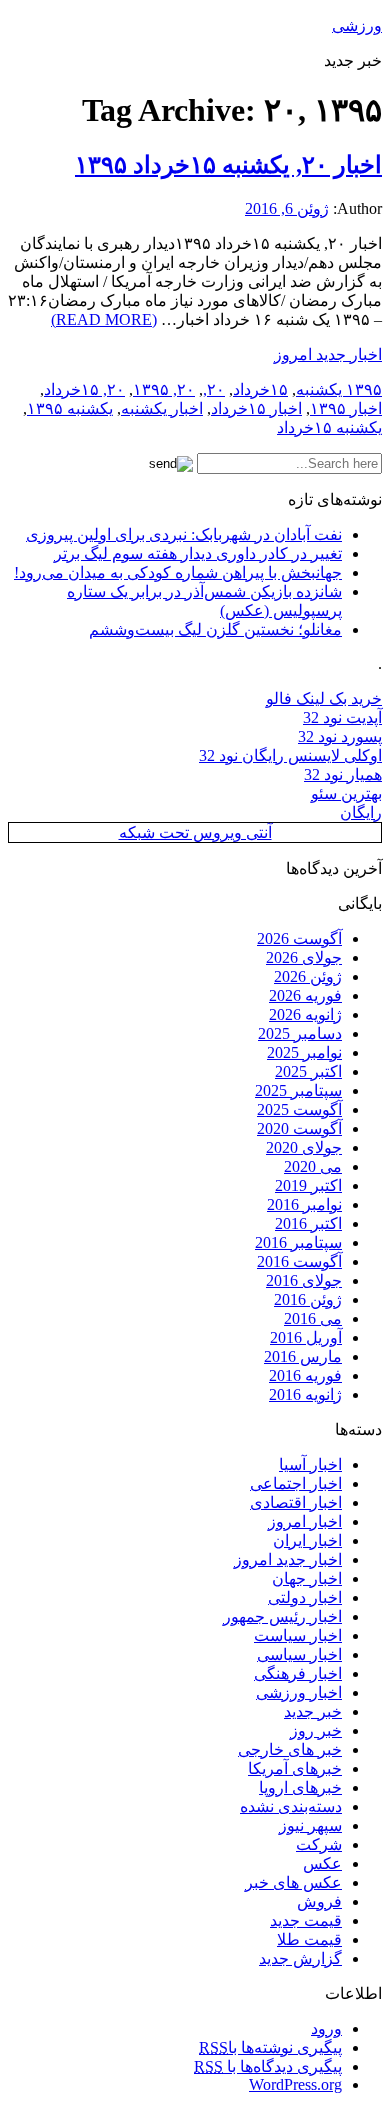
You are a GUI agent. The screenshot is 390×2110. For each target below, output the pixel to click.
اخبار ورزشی (299, 1692)
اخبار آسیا (310, 1464)
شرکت (319, 1844)
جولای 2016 (304, 1280)
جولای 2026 (304, 957)
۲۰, (214, 389)
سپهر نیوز (310, 1825)
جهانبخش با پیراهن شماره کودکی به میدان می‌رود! (178, 572)
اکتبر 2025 (308, 1071)
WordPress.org (295, 2084)
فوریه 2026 (305, 995)
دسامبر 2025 (300, 1033)
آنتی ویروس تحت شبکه (195, 832)
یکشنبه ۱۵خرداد (329, 427)
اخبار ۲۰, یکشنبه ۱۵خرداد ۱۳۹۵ (228, 165)
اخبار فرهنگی (298, 1673)
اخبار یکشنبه (162, 408)
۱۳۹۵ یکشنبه (339, 389)
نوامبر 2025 (304, 1052)
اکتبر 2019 (308, 1185)
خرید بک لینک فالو (324, 698)
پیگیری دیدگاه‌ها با (268, 2066)
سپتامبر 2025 (298, 1090)
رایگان (361, 812)
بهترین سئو (346, 793)
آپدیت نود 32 (342, 717)
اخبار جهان (307, 1578)
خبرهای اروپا (300, 1787)
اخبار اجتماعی (296, 1483)
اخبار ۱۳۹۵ (346, 408)
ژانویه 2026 (305, 1014)
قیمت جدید (306, 1920)
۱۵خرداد (260, 389)
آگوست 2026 (299, 938)
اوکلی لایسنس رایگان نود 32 (290, 755)
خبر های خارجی (290, 1749)
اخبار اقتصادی (296, 1502)
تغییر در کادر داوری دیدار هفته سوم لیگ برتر (198, 553)
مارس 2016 (303, 1356)
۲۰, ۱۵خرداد (84, 389)
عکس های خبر (293, 1882)
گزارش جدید (300, 1958)
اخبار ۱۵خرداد (256, 408)
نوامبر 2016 (304, 1204)
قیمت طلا (309, 1939)
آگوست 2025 (299, 1109)
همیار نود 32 (343, 774)
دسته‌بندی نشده (291, 1806)
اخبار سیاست (298, 1635)
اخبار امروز (305, 1521)
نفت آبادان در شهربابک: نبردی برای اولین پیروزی (184, 534)
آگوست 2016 (299, 1261)
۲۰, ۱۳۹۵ (164, 389)
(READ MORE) (104, 319)
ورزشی (357, 25)
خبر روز (316, 1730)
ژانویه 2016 (305, 1394)
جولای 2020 (304, 1147)
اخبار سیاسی (299, 1654)
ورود (326, 2028)
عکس (322, 1863)
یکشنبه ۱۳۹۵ (70, 408)
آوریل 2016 (306, 1337)
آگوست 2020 (299, 1128)
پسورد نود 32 (340, 736)
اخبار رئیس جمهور (282, 1616)
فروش (319, 1901)
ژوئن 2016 (308, 1299)
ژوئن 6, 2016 (287, 208)
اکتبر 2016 (308, 1223)
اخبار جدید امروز (328, 354)
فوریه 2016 (305, 1375)
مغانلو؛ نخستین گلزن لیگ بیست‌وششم (215, 629)
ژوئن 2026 (308, 976)
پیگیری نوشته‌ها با (270, 2047)
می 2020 (313, 1166)
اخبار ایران (307, 1540)
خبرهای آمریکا (295, 1768)
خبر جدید (313, 1711)
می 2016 (313, 1318)
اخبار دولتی (305, 1597)
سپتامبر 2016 (298, 1242)
